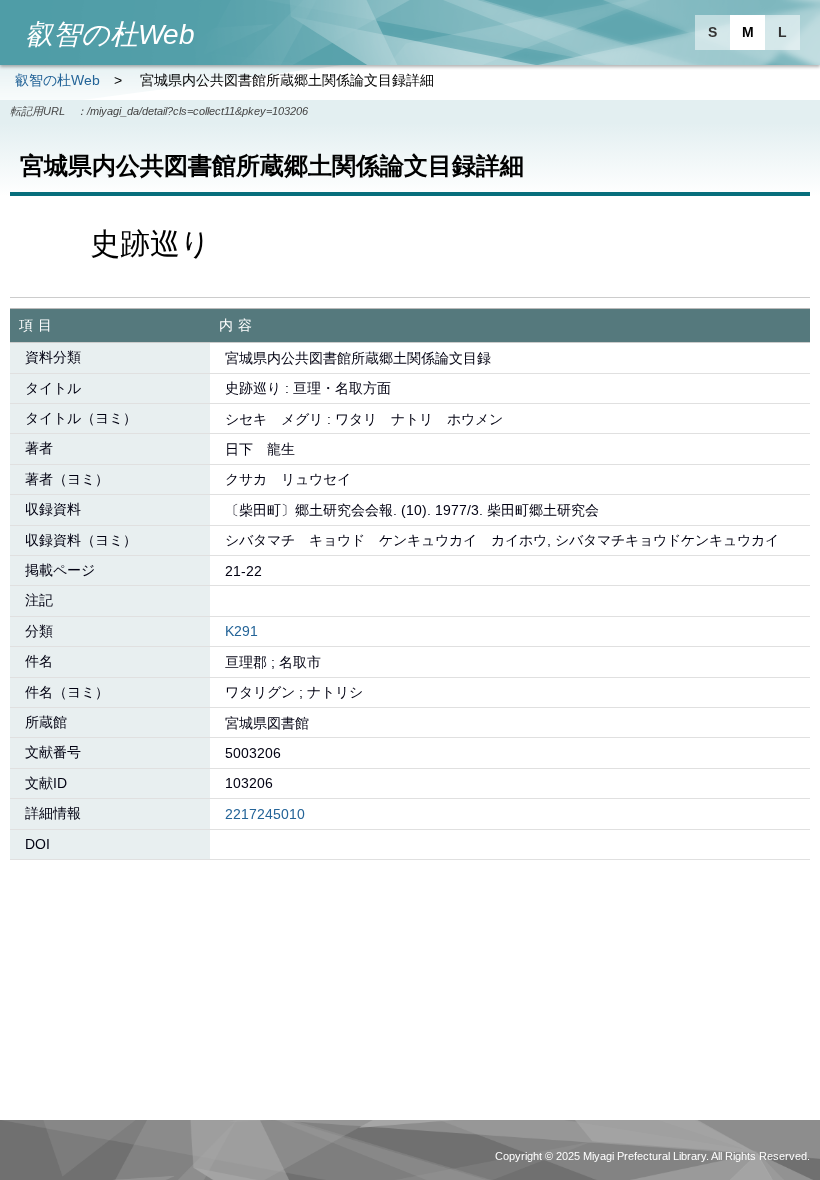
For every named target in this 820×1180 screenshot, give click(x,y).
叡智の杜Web (57, 80)
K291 (241, 631)
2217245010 (265, 814)
